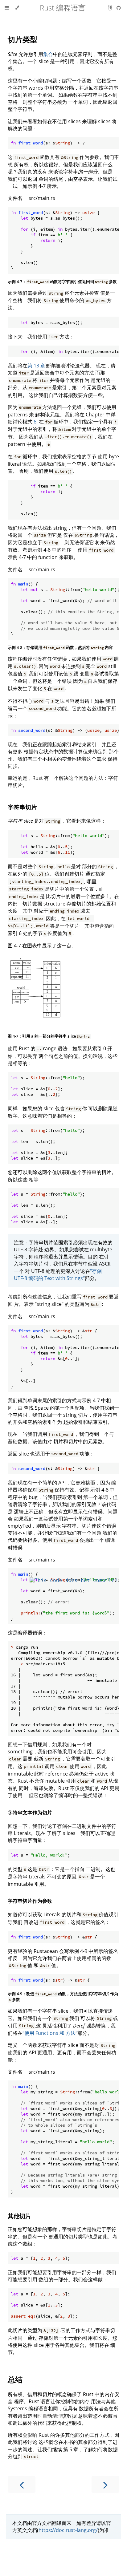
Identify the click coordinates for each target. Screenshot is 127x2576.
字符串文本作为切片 (30, 1813)
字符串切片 (22, 807)
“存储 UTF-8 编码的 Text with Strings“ (58, 1275)
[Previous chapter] (22, 2484)
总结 (15, 2379)
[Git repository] (119, 8)
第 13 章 (36, 366)
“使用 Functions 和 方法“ (50, 2033)
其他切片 (19, 2216)
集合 (48, 54)
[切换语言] (111, 8)
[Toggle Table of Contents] (7, 8)
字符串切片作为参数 (30, 1901)
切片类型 (23, 39)
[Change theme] (17, 8)
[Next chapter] (105, 2484)
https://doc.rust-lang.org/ (68, 2530)
